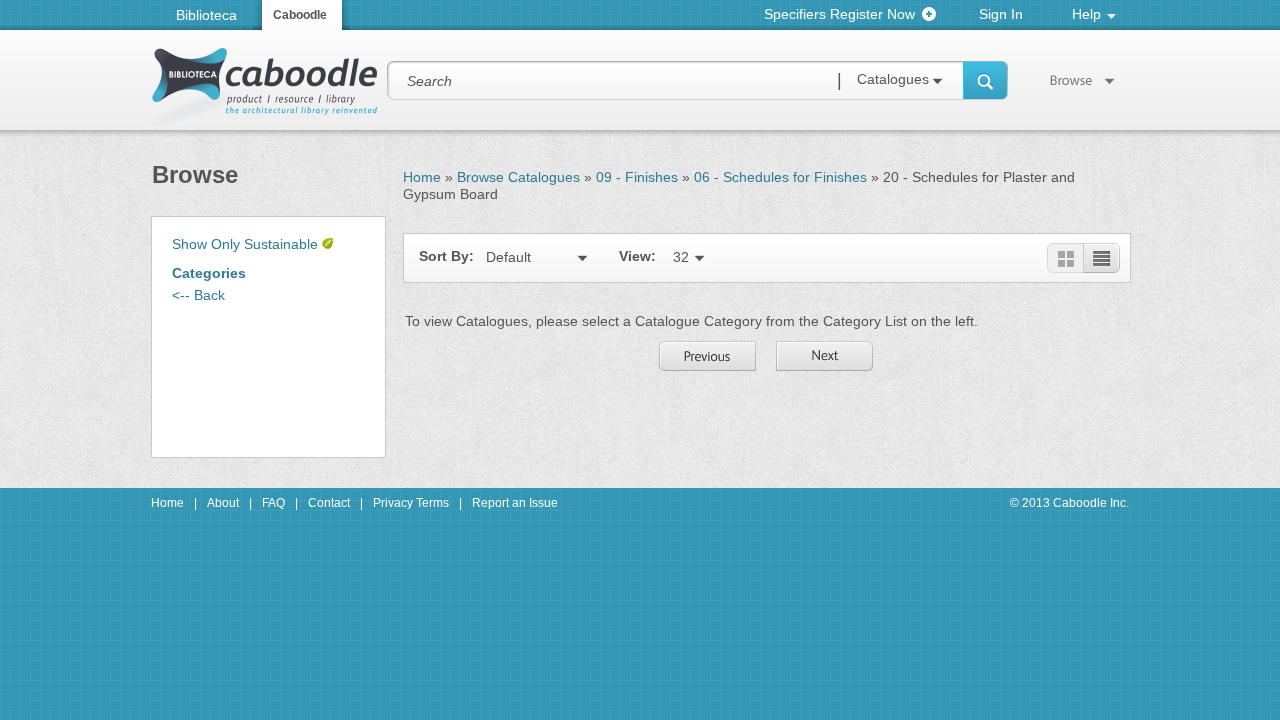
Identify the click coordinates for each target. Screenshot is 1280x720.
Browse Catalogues (518, 177)
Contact (329, 503)
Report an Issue (515, 503)
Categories (209, 273)
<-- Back (198, 295)
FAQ (273, 503)
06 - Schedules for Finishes (780, 177)
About (223, 503)
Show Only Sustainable (245, 244)
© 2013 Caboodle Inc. (1069, 503)
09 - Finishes (637, 177)
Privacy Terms (411, 503)
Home (422, 177)
